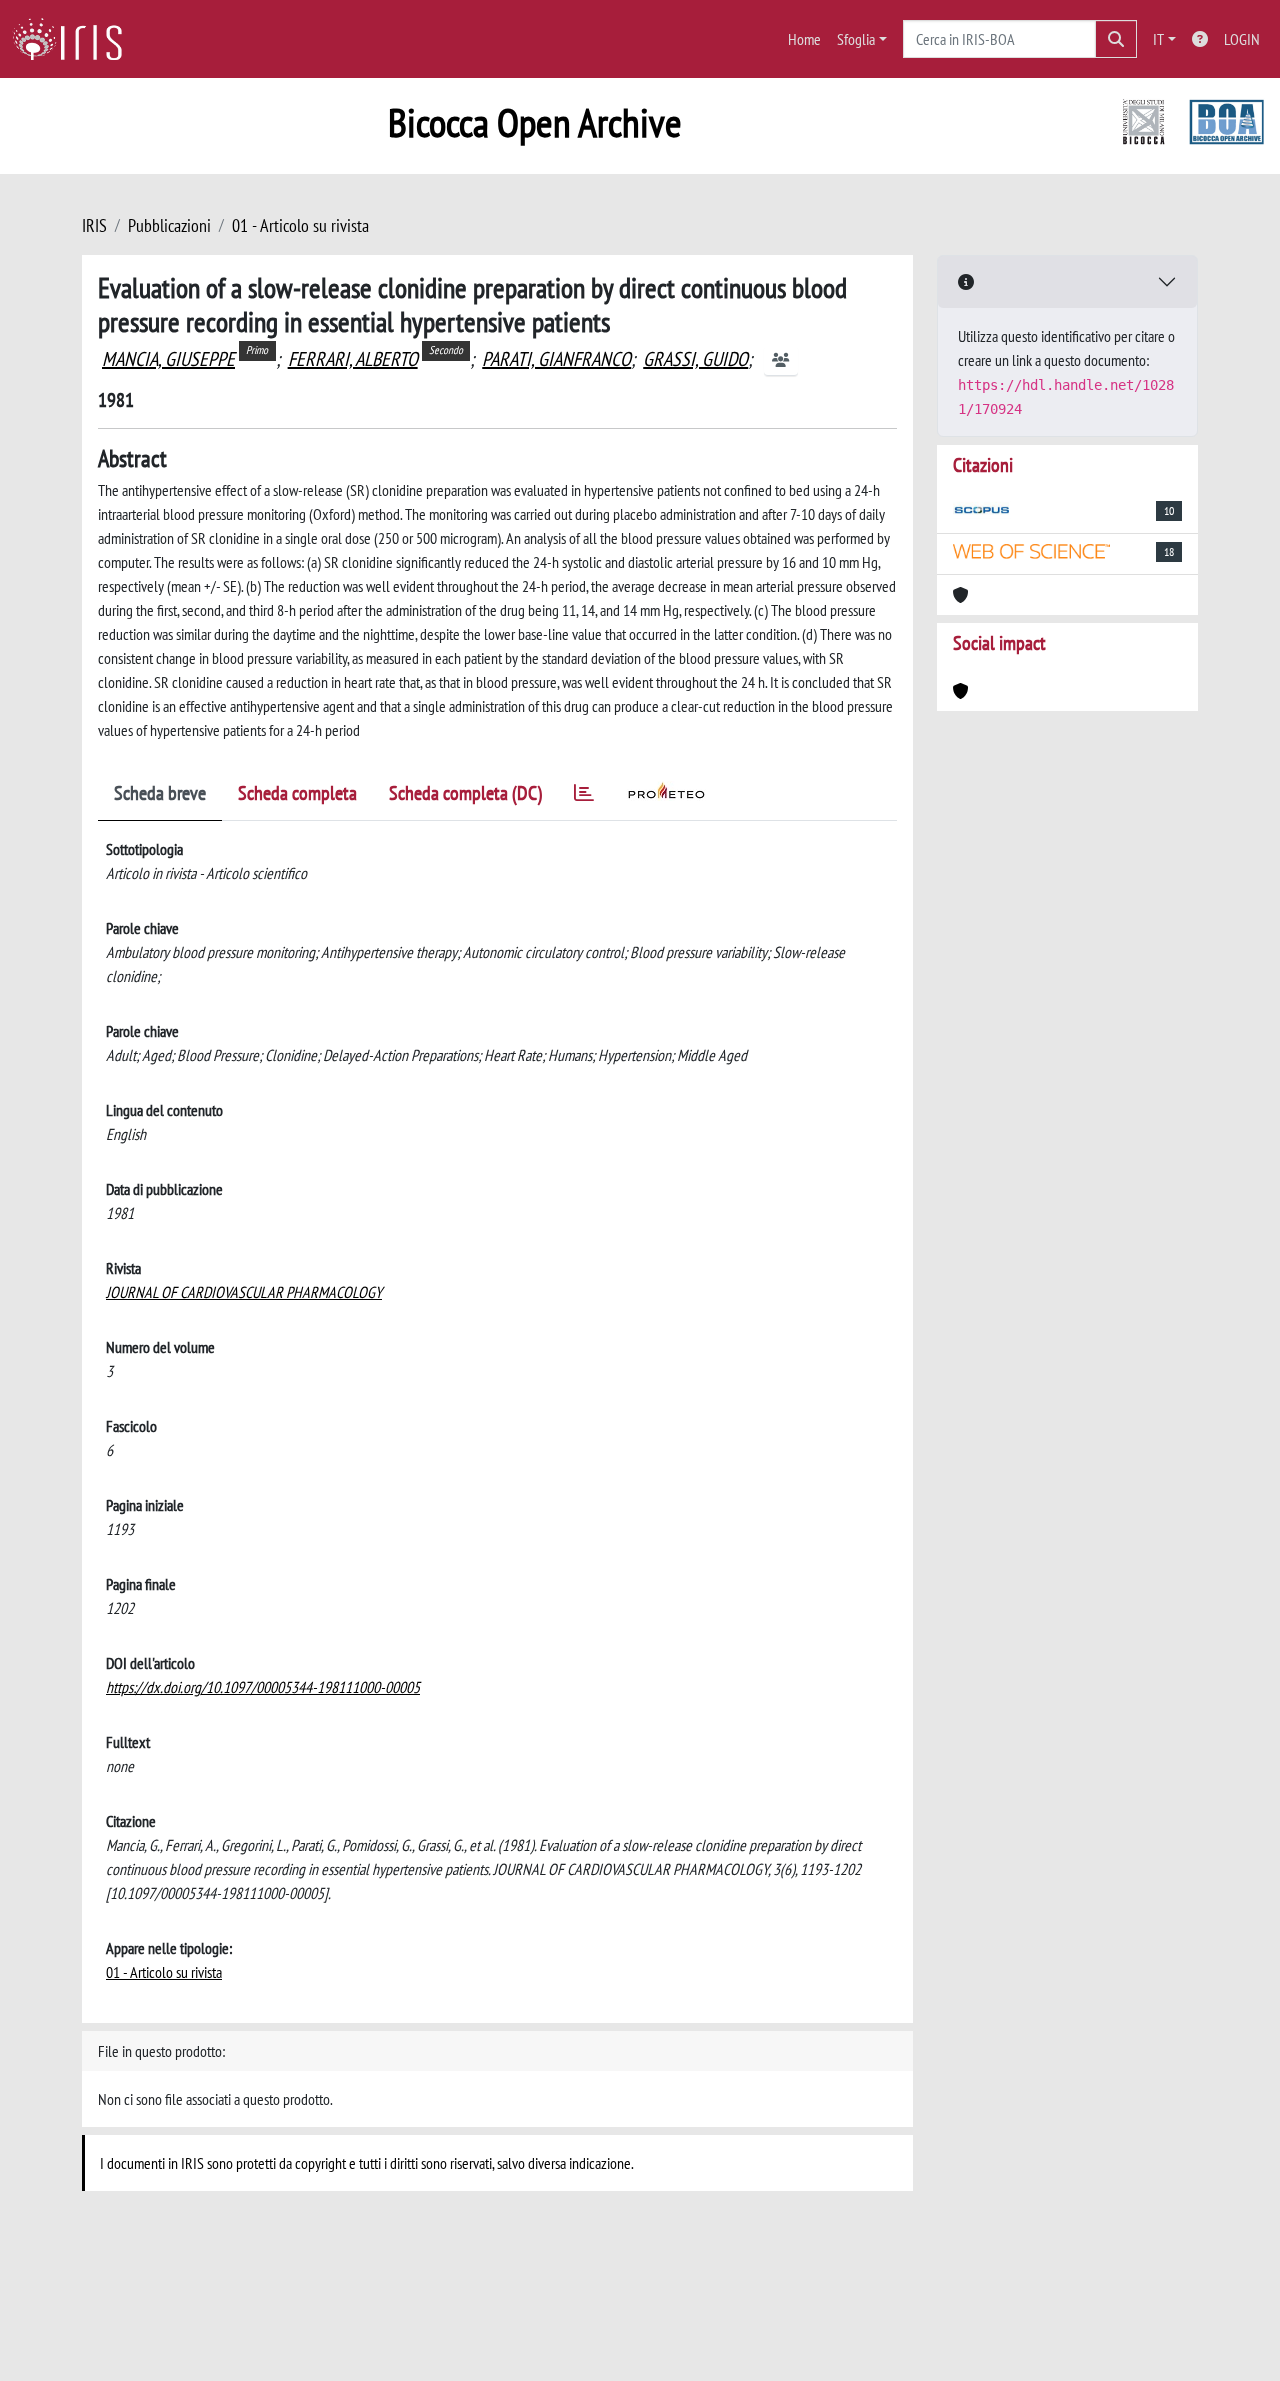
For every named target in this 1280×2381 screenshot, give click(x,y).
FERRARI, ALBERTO (353, 359)
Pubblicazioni (169, 225)
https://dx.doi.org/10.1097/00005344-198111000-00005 (263, 1687)
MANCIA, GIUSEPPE (168, 359)
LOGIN (1242, 39)
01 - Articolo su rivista (300, 225)
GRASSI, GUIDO (695, 359)
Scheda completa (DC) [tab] (465, 793)
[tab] (584, 796)
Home (804, 39)
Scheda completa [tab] (297, 793)
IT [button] (1158, 39)
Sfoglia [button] (856, 39)
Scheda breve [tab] (160, 793)
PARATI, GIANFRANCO (556, 359)
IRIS (94, 225)
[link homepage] (75, 39)
